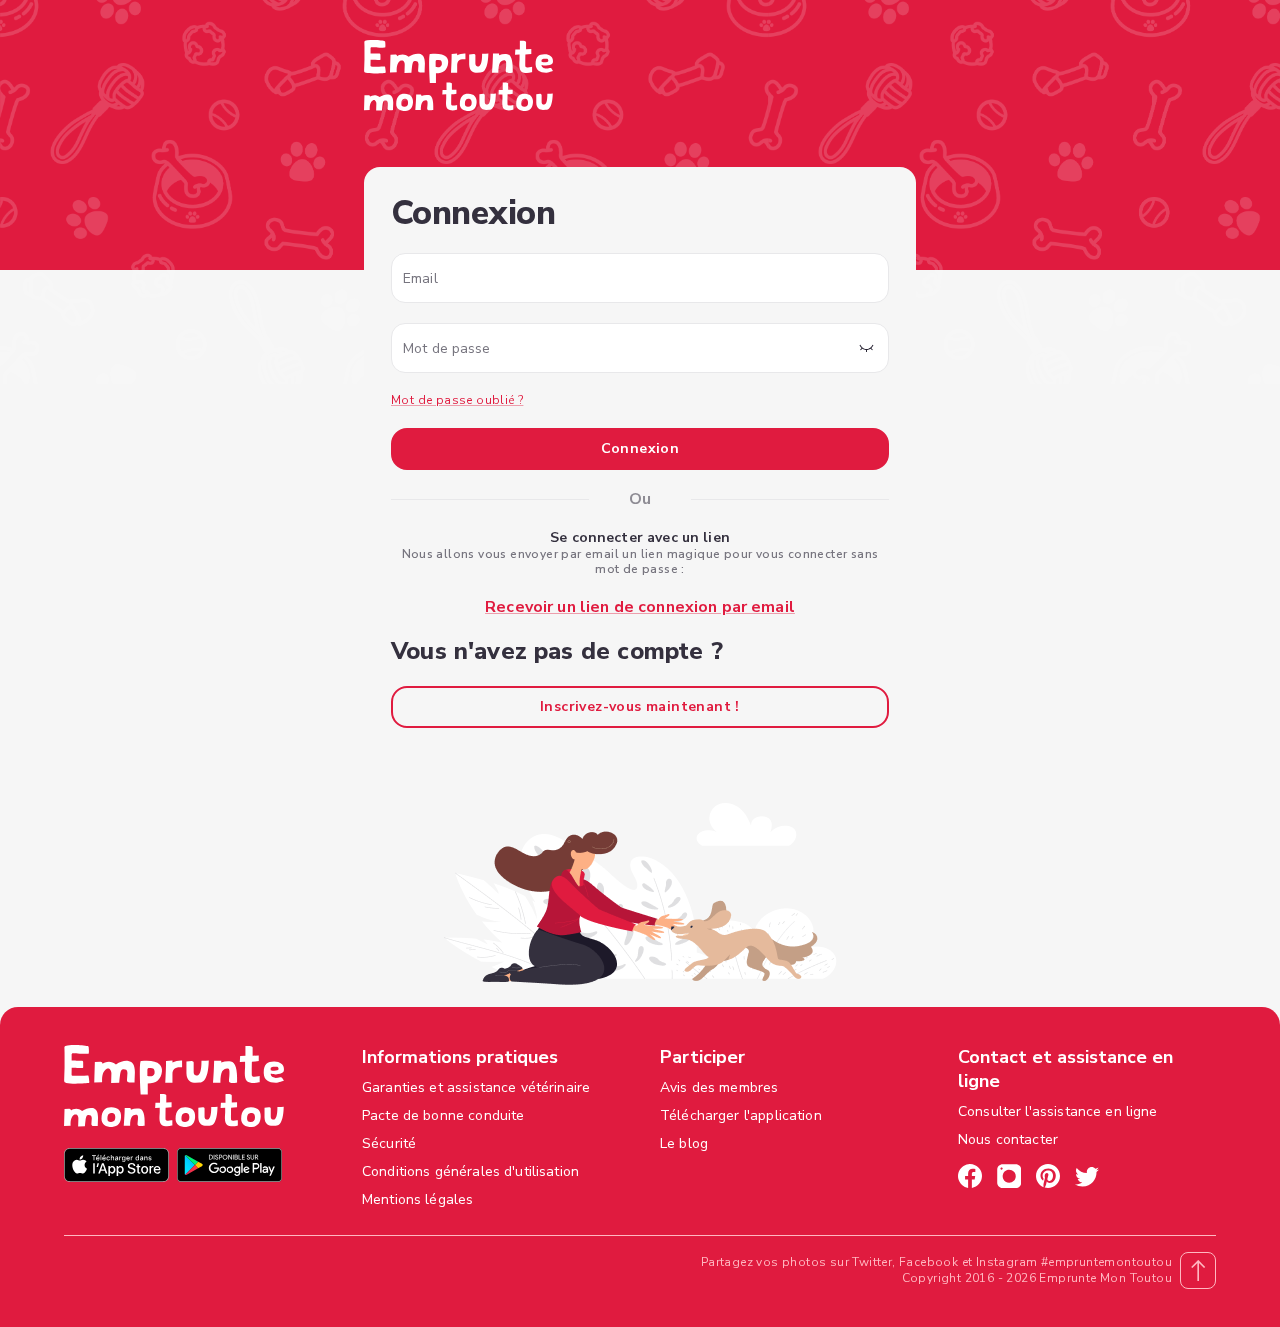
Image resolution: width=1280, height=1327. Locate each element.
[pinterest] (1048, 1179)
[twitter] (1087, 1179)
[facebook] (970, 1179)
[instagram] (1009, 1179)
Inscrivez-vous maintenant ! (640, 706)
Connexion (640, 448)
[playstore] (229, 1167)
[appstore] (116, 1167)
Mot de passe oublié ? (457, 400)
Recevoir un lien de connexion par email (640, 607)
